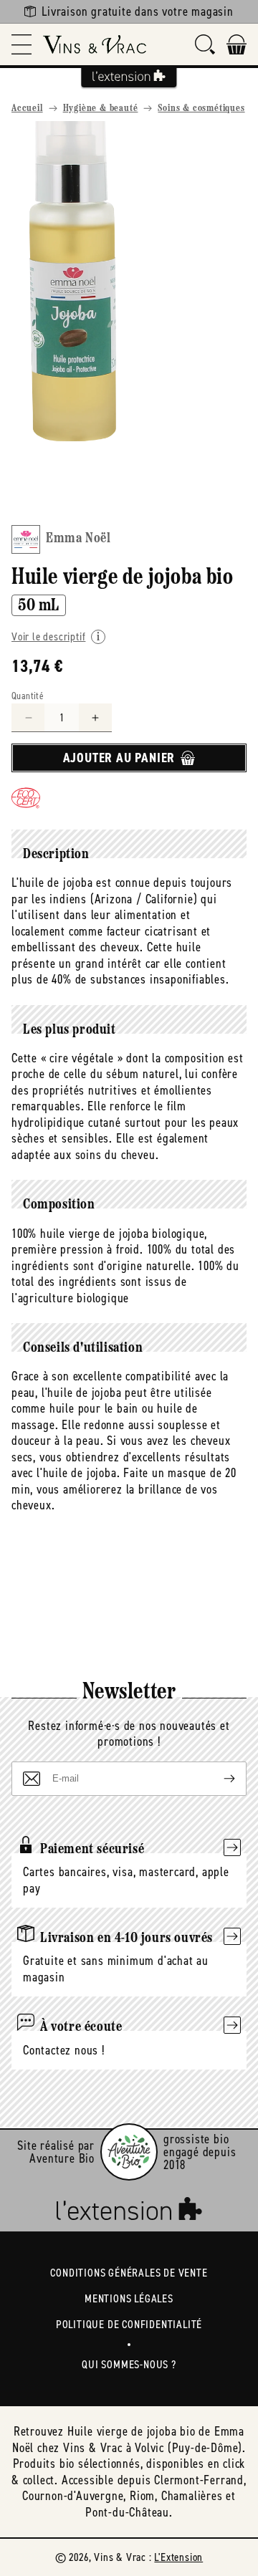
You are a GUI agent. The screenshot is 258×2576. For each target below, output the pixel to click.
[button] (21, 44)
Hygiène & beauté (101, 109)
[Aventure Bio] (129, 2152)
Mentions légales (129, 2298)
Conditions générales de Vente (129, 2273)
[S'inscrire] (218, 1779)
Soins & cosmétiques (201, 109)
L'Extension (178, 2557)
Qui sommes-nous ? (129, 2364)
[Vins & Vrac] (95, 44)
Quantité (28, 696)
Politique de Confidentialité (129, 2324)
